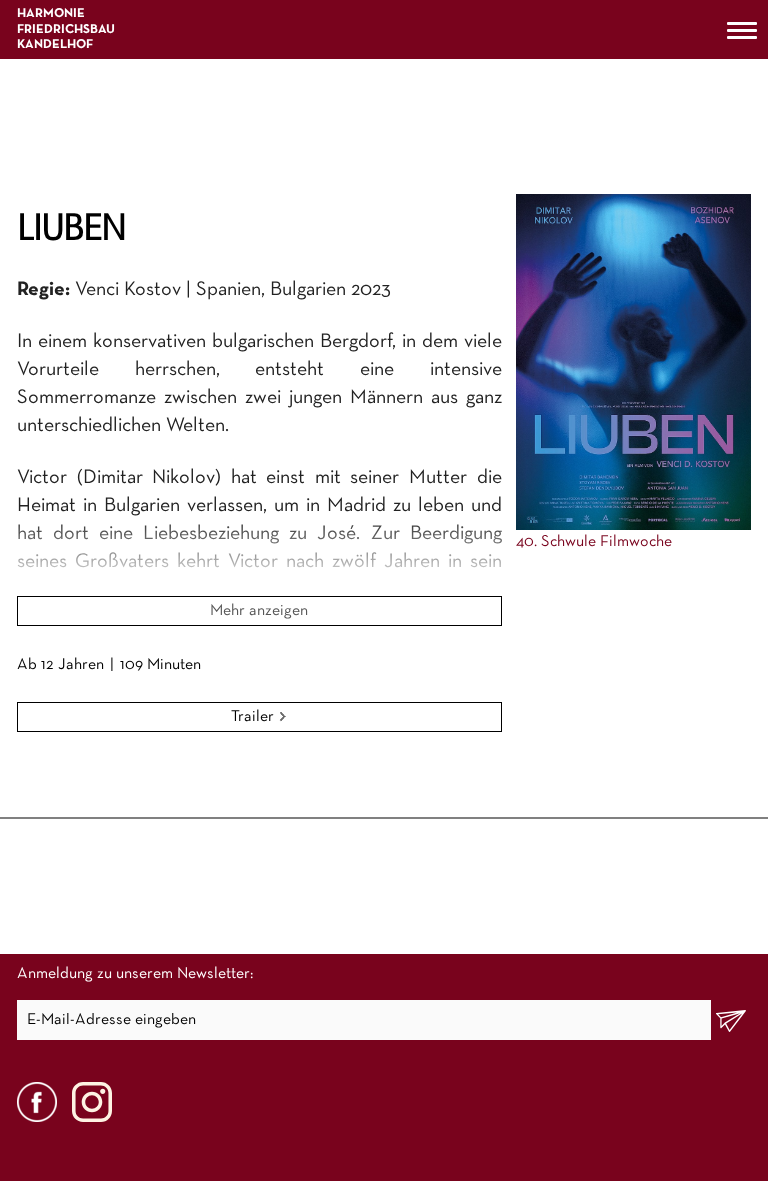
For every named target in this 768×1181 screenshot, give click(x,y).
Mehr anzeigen (259, 611)
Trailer (254, 717)
